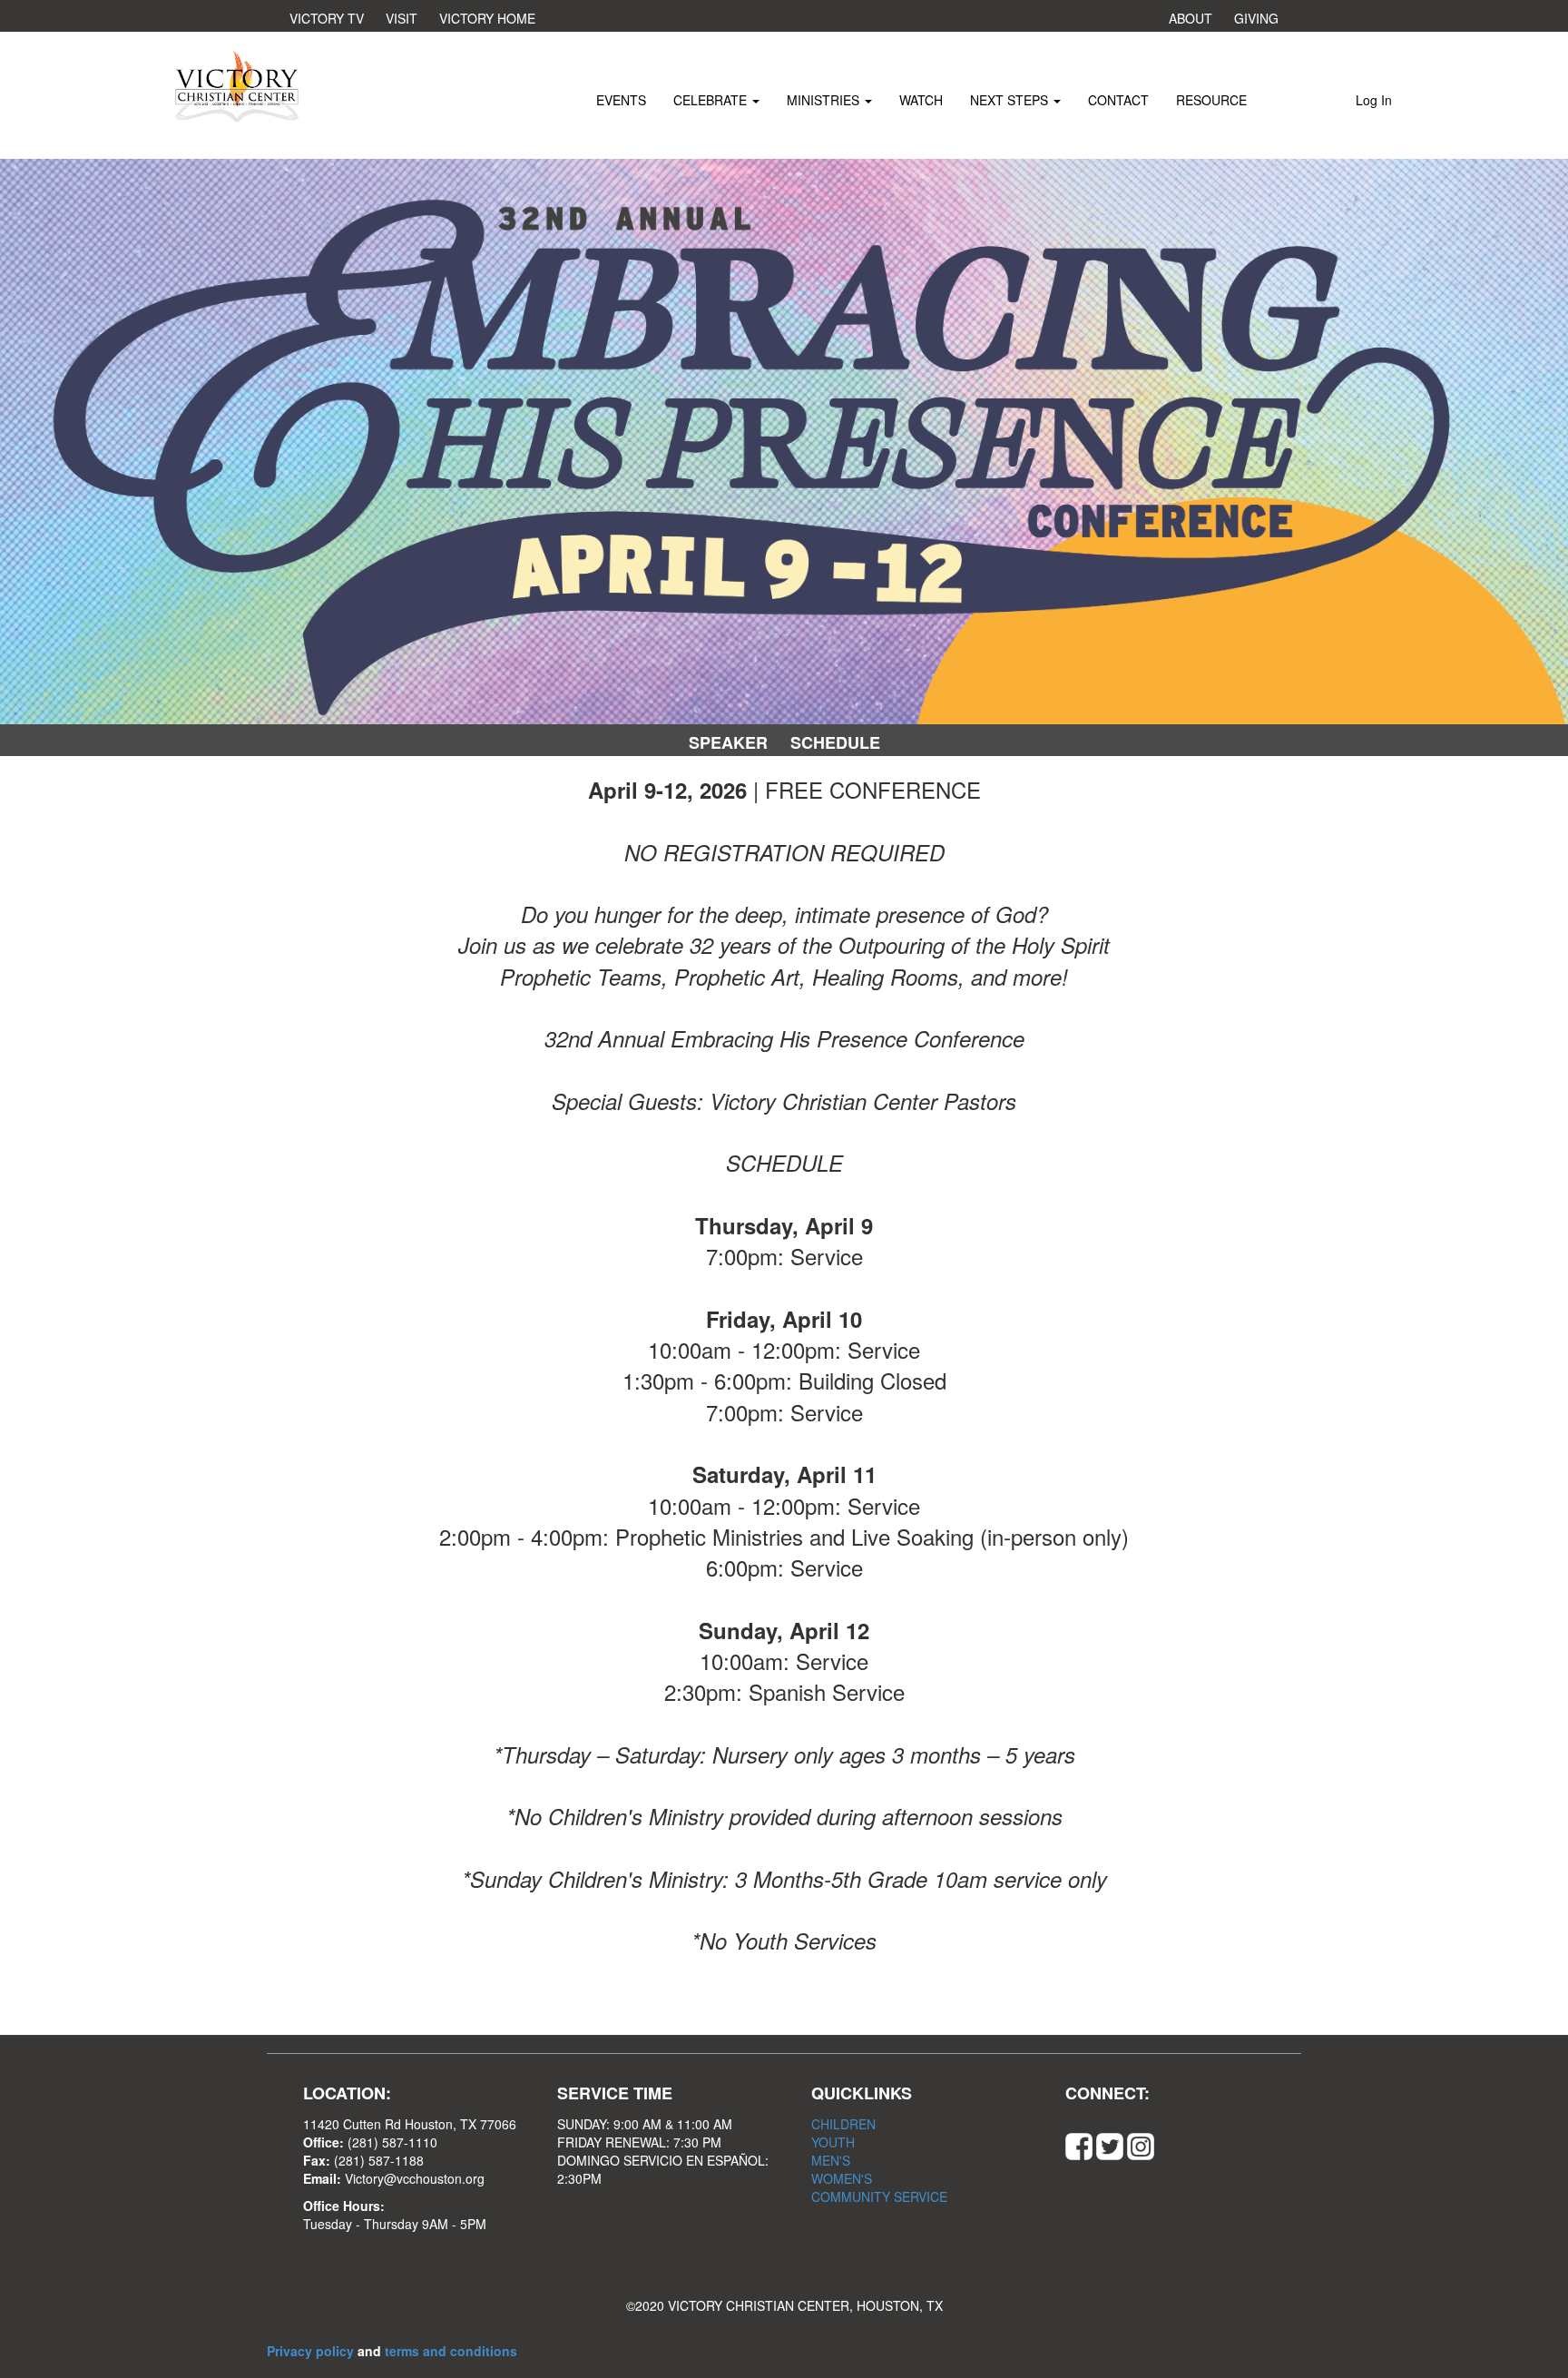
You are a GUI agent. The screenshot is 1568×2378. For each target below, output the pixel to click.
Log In (1374, 100)
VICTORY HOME (487, 18)
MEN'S (831, 2160)
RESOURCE (1211, 100)
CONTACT (1118, 100)
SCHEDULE (835, 742)
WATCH (921, 100)
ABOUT (1191, 18)
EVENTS (621, 100)
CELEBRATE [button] (712, 100)
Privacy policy (312, 2351)
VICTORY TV (327, 18)
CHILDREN (843, 2124)
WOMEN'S (842, 2178)
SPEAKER (728, 742)
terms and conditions (451, 2351)
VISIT (402, 18)
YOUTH (833, 2142)
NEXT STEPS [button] (1011, 100)
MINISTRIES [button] (825, 100)
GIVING (1256, 18)
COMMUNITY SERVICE (879, 2196)
